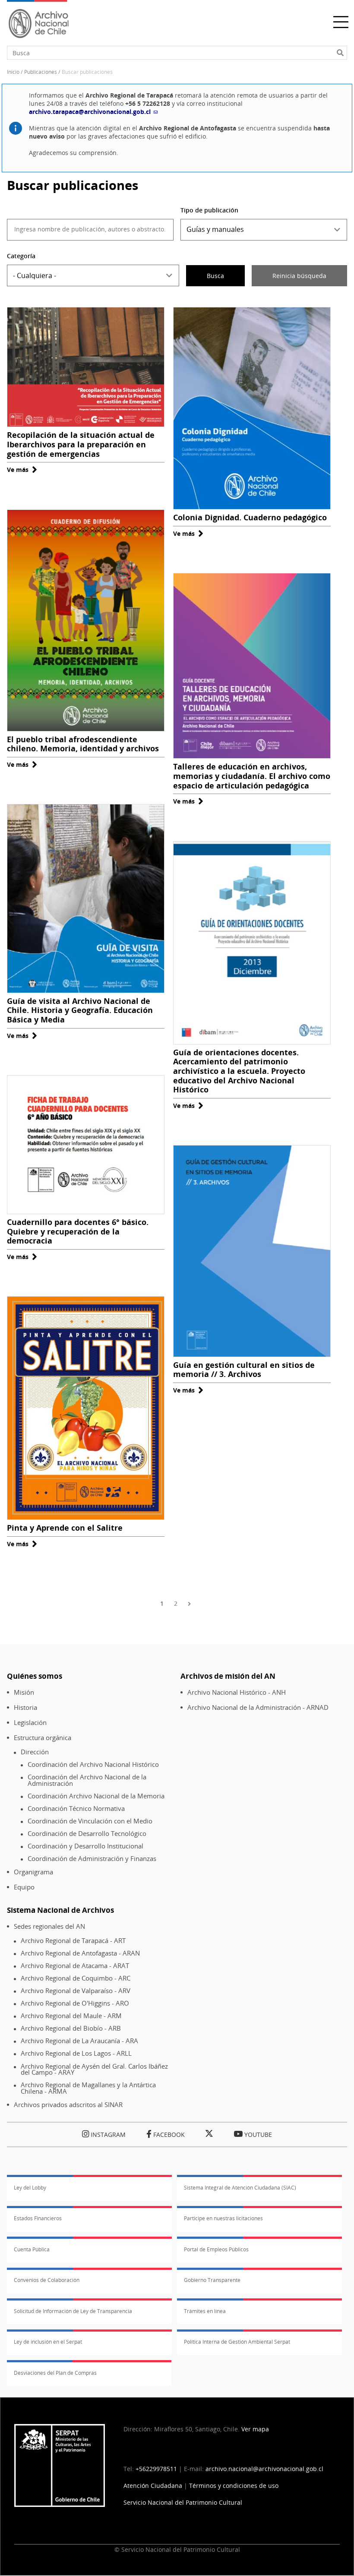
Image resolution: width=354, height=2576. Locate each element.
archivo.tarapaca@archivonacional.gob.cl (90, 112)
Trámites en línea (205, 2311)
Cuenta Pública (32, 2249)
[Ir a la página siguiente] (191, 1603)
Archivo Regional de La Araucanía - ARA (79, 2041)
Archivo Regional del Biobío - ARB (71, 2028)
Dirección (35, 1752)
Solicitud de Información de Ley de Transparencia (73, 2311)
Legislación (30, 1723)
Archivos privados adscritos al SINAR (68, 2105)
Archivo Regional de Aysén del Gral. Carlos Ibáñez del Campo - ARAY (94, 2069)
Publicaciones (41, 72)
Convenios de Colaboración (47, 2280)
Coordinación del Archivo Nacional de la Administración (87, 1780)
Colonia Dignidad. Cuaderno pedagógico (250, 517)
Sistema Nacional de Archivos (60, 1910)
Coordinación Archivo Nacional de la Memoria (96, 1796)
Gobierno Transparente (212, 2280)
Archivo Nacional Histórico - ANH (237, 1692)
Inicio (13, 72)
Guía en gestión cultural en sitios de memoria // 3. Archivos (244, 1370)
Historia (25, 1707)
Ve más (22, 470)
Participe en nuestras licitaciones (223, 2218)
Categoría (21, 256)
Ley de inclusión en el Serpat (48, 2342)
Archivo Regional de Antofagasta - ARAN (80, 1953)
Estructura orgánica (43, 1738)
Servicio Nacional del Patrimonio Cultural (183, 2502)
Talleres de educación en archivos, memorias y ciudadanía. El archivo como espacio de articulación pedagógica (252, 776)
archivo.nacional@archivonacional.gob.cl (264, 2469)
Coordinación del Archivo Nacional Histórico (93, 1764)
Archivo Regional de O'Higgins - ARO (75, 2003)
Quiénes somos (35, 1676)
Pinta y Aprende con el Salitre (65, 1528)
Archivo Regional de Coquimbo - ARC (76, 1978)
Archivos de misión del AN (228, 1676)
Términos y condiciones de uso (234, 2486)
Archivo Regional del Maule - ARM (71, 2016)
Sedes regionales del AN (49, 1926)
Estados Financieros (38, 2218)
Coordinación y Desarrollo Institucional (85, 1846)
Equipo (24, 1887)
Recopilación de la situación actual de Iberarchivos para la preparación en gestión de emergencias (81, 444)
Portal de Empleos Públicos (216, 2249)
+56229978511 (156, 2469)
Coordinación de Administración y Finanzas (92, 1859)
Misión (24, 1692)
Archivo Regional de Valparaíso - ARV (76, 1991)
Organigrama (33, 1872)
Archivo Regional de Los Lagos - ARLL (76, 2053)
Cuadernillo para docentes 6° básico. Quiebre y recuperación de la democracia (78, 1231)
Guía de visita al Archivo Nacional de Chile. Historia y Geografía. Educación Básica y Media (80, 1010)
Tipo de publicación (209, 210)
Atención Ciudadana (153, 2486)
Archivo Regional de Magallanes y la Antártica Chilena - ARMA (88, 2088)
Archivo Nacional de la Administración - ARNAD (258, 1707)
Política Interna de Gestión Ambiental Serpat (237, 2342)
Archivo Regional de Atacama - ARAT (75, 1966)
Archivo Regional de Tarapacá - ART (73, 1941)
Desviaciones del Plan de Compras (55, 2373)
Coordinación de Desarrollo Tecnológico (87, 1834)
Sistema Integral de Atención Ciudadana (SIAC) (240, 2188)
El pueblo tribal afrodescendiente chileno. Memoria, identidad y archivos (83, 744)
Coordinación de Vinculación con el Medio (90, 1821)
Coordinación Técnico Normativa (76, 1809)
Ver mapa (255, 2429)
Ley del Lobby (30, 2188)
